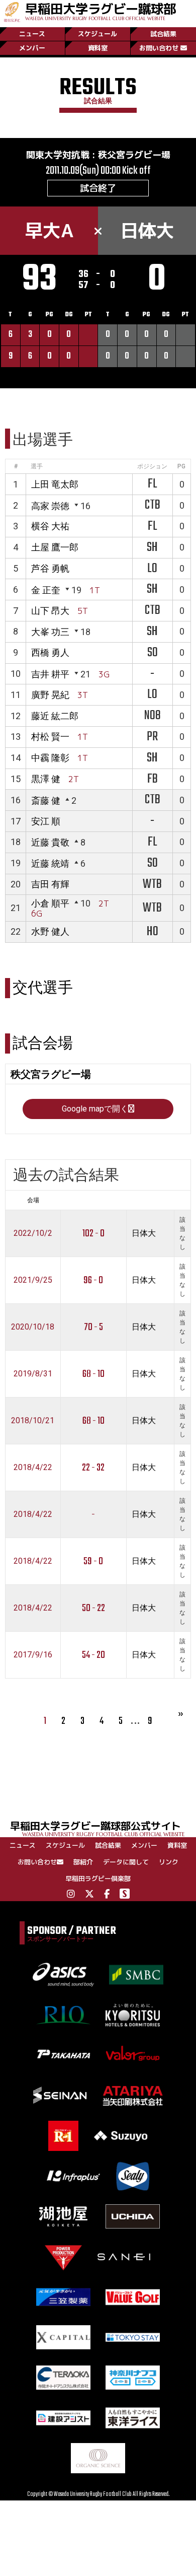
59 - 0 (93, 1561)
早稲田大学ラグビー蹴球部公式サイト (97, 1828)
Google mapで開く (95, 1109)
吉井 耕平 (50, 674)
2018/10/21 (33, 1420)
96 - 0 (93, 1280)
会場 (33, 1200)
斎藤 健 (46, 800)
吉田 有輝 (50, 884)
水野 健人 (50, 931)
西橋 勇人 (50, 652)
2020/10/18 (33, 1327)
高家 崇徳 (50, 506)
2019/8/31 (33, 1374)
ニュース (32, 34)
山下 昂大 (50, 611)
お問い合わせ (159, 48)
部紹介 (83, 1862)
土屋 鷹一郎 (55, 547)
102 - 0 (93, 1234)
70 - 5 (93, 1327)
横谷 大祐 (50, 526)
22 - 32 (93, 1468)
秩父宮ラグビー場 (134, 155)
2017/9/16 (33, 1655)
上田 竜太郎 (55, 484)
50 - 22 (93, 1608)
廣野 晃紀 (50, 695)
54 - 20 (93, 1655)
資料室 (98, 48)
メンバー (32, 48)
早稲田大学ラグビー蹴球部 (101, 11)
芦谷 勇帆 (50, 568)
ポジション (152, 466)
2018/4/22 (33, 1467)
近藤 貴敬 (50, 842)
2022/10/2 (33, 1233)
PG (181, 466)
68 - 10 (93, 1374)
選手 (37, 466)
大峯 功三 (50, 632)
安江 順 (46, 821)
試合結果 (163, 34)
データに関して (126, 1862)
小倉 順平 (50, 903)
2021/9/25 (33, 1280)
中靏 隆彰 (50, 758)
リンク (169, 1862)
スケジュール (97, 34)
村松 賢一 (50, 737)
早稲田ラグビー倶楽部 (98, 1878)
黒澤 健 (46, 779)
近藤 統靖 (50, 863)
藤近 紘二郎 (55, 716)
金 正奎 (46, 590)
